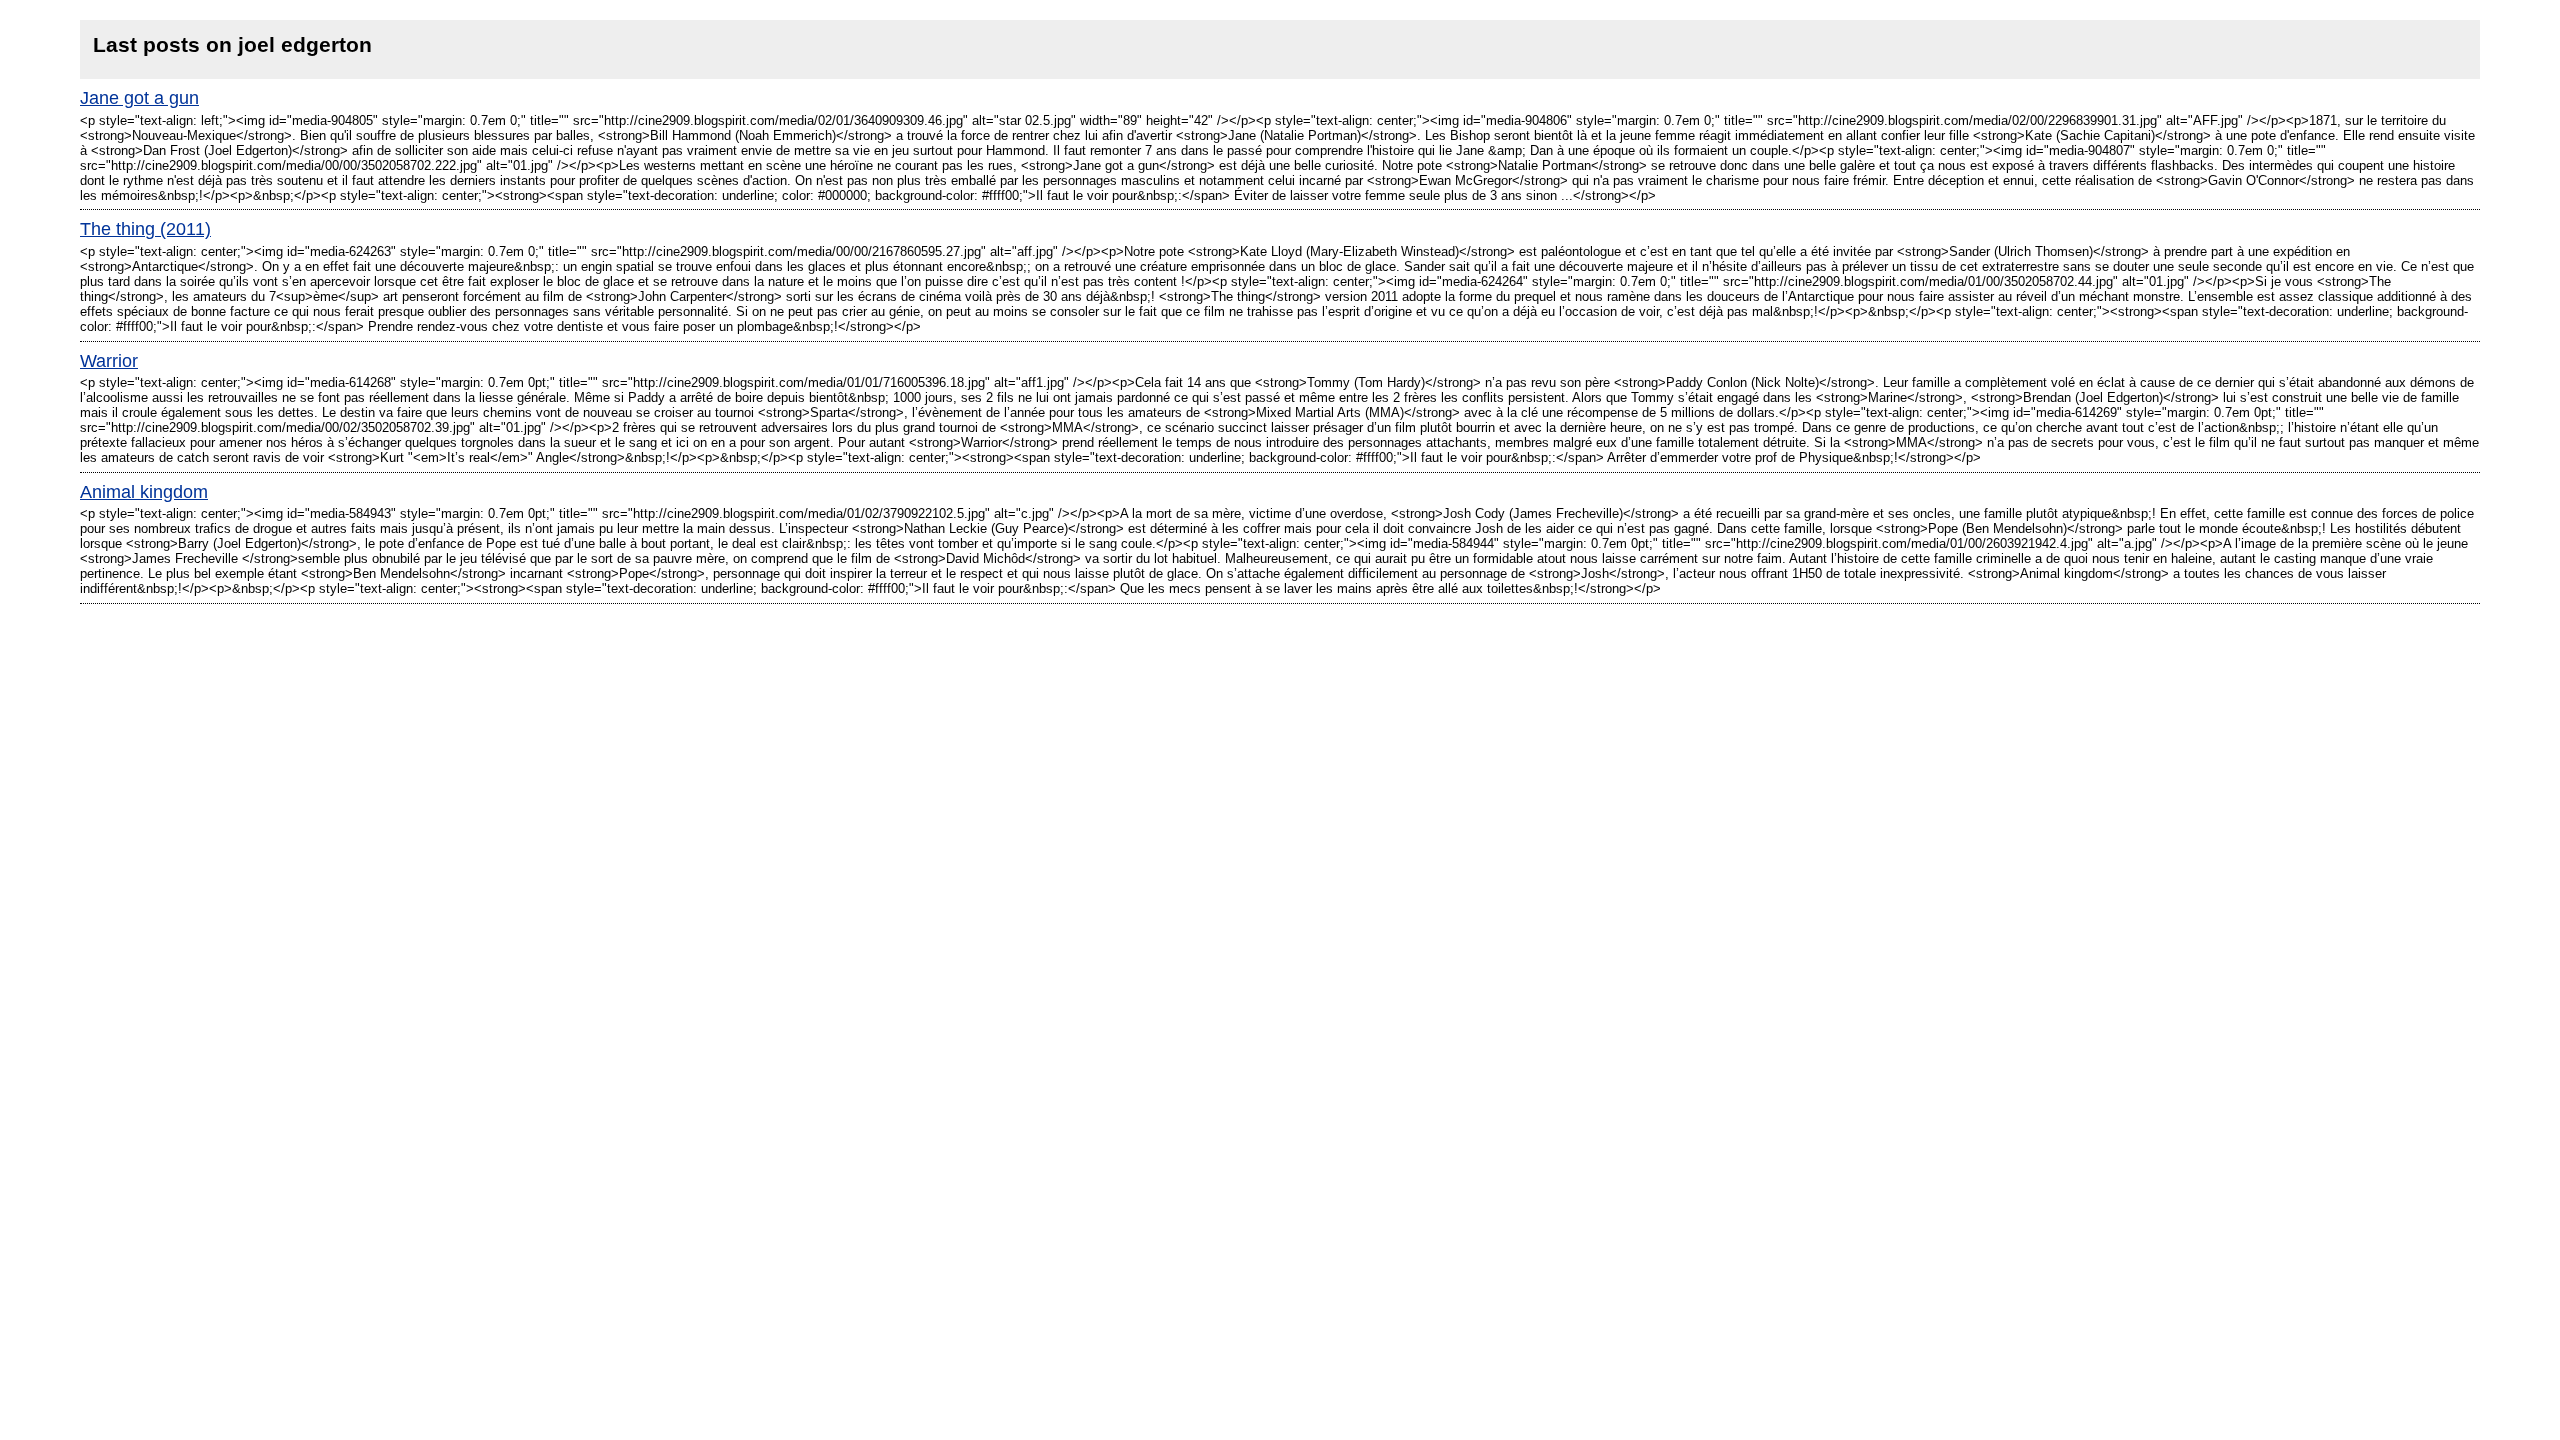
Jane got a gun (139, 98)
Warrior (109, 361)
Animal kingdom (144, 492)
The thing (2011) (145, 229)
